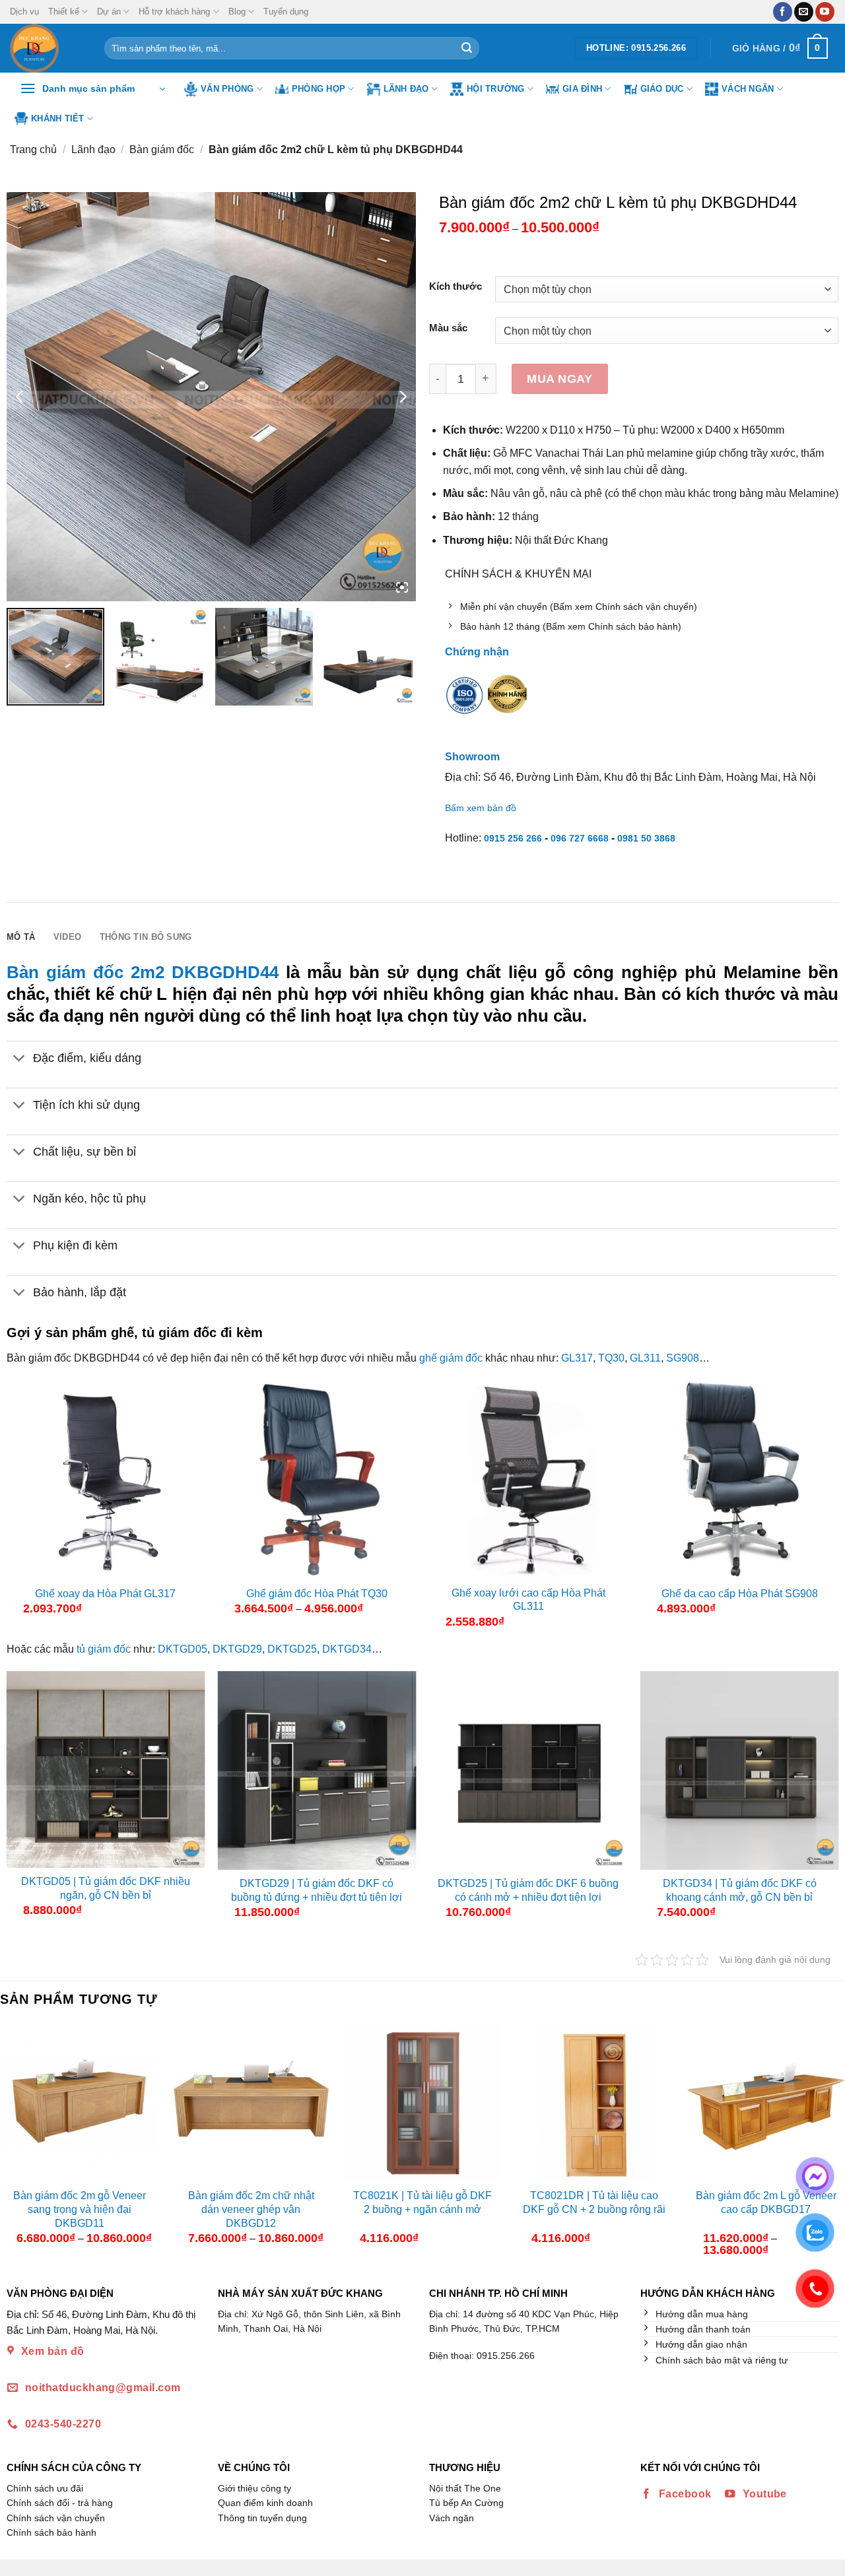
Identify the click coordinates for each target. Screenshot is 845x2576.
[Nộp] (467, 48)
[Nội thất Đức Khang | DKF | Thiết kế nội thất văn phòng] (47, 48)
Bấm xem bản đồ (481, 808)
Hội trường (496, 89)
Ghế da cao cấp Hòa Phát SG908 (740, 1594)
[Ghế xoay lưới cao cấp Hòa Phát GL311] (528, 1480)
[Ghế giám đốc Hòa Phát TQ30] (317, 1480)
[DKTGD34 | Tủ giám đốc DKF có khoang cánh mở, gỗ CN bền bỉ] (740, 1770)
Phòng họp (319, 89)
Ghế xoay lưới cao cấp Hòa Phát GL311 (528, 1600)
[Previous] (11, 2145)
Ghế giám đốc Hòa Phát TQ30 (317, 1594)
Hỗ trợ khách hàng (174, 12)
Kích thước (456, 287)
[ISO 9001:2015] (465, 704)
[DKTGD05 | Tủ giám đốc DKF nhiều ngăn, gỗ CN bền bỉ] (106, 1769)
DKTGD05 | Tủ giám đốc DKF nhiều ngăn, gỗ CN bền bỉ (106, 1888)
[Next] (834, 2145)
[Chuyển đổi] (19, 1059)
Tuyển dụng (286, 12)
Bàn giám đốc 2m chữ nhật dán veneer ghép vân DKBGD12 (251, 2209)
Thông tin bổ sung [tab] (146, 937)
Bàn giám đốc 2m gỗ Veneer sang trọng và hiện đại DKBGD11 (80, 2209)
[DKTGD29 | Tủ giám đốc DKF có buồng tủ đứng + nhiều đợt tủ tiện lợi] (317, 1770)
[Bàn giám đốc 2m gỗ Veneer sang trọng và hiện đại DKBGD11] (79, 2103)
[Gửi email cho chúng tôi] (804, 12)
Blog (237, 12)
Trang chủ (33, 149)
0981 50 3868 (646, 838)
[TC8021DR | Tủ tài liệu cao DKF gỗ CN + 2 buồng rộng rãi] (594, 2103)
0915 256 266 (513, 838)
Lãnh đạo (406, 89)
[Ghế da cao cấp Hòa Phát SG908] (740, 1480)
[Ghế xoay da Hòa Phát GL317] (106, 1480)
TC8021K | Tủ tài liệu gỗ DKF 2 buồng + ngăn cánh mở (422, 2202)
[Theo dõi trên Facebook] (783, 12)
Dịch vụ (24, 12)
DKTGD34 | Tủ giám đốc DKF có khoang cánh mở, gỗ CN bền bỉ (740, 1890)
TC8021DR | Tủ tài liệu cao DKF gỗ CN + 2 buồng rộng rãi (594, 2202)
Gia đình (582, 89)
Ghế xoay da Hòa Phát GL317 (105, 1594)
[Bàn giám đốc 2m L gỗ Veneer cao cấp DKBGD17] (766, 2103)
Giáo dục (662, 89)
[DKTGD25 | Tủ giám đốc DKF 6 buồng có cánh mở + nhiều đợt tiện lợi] (528, 1770)
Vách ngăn (748, 89)
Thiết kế (64, 12)
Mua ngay (559, 379)
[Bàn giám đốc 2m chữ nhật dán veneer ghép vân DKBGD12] (251, 2103)
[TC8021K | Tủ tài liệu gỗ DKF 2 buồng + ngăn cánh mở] (422, 2103)
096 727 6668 (580, 838)
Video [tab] (67, 937)
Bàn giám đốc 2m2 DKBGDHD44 (143, 972)
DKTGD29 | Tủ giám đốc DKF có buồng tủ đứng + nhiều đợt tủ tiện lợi (317, 1890)
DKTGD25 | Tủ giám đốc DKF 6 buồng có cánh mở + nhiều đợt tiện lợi (528, 1890)
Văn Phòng (227, 89)
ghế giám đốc (451, 1358)
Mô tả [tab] (21, 937)
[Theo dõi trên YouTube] (825, 12)
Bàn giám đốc (162, 149)
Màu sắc (448, 328)
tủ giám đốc (104, 1649)
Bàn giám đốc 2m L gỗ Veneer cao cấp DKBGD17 (766, 2202)
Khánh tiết (58, 118)
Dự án (109, 12)
